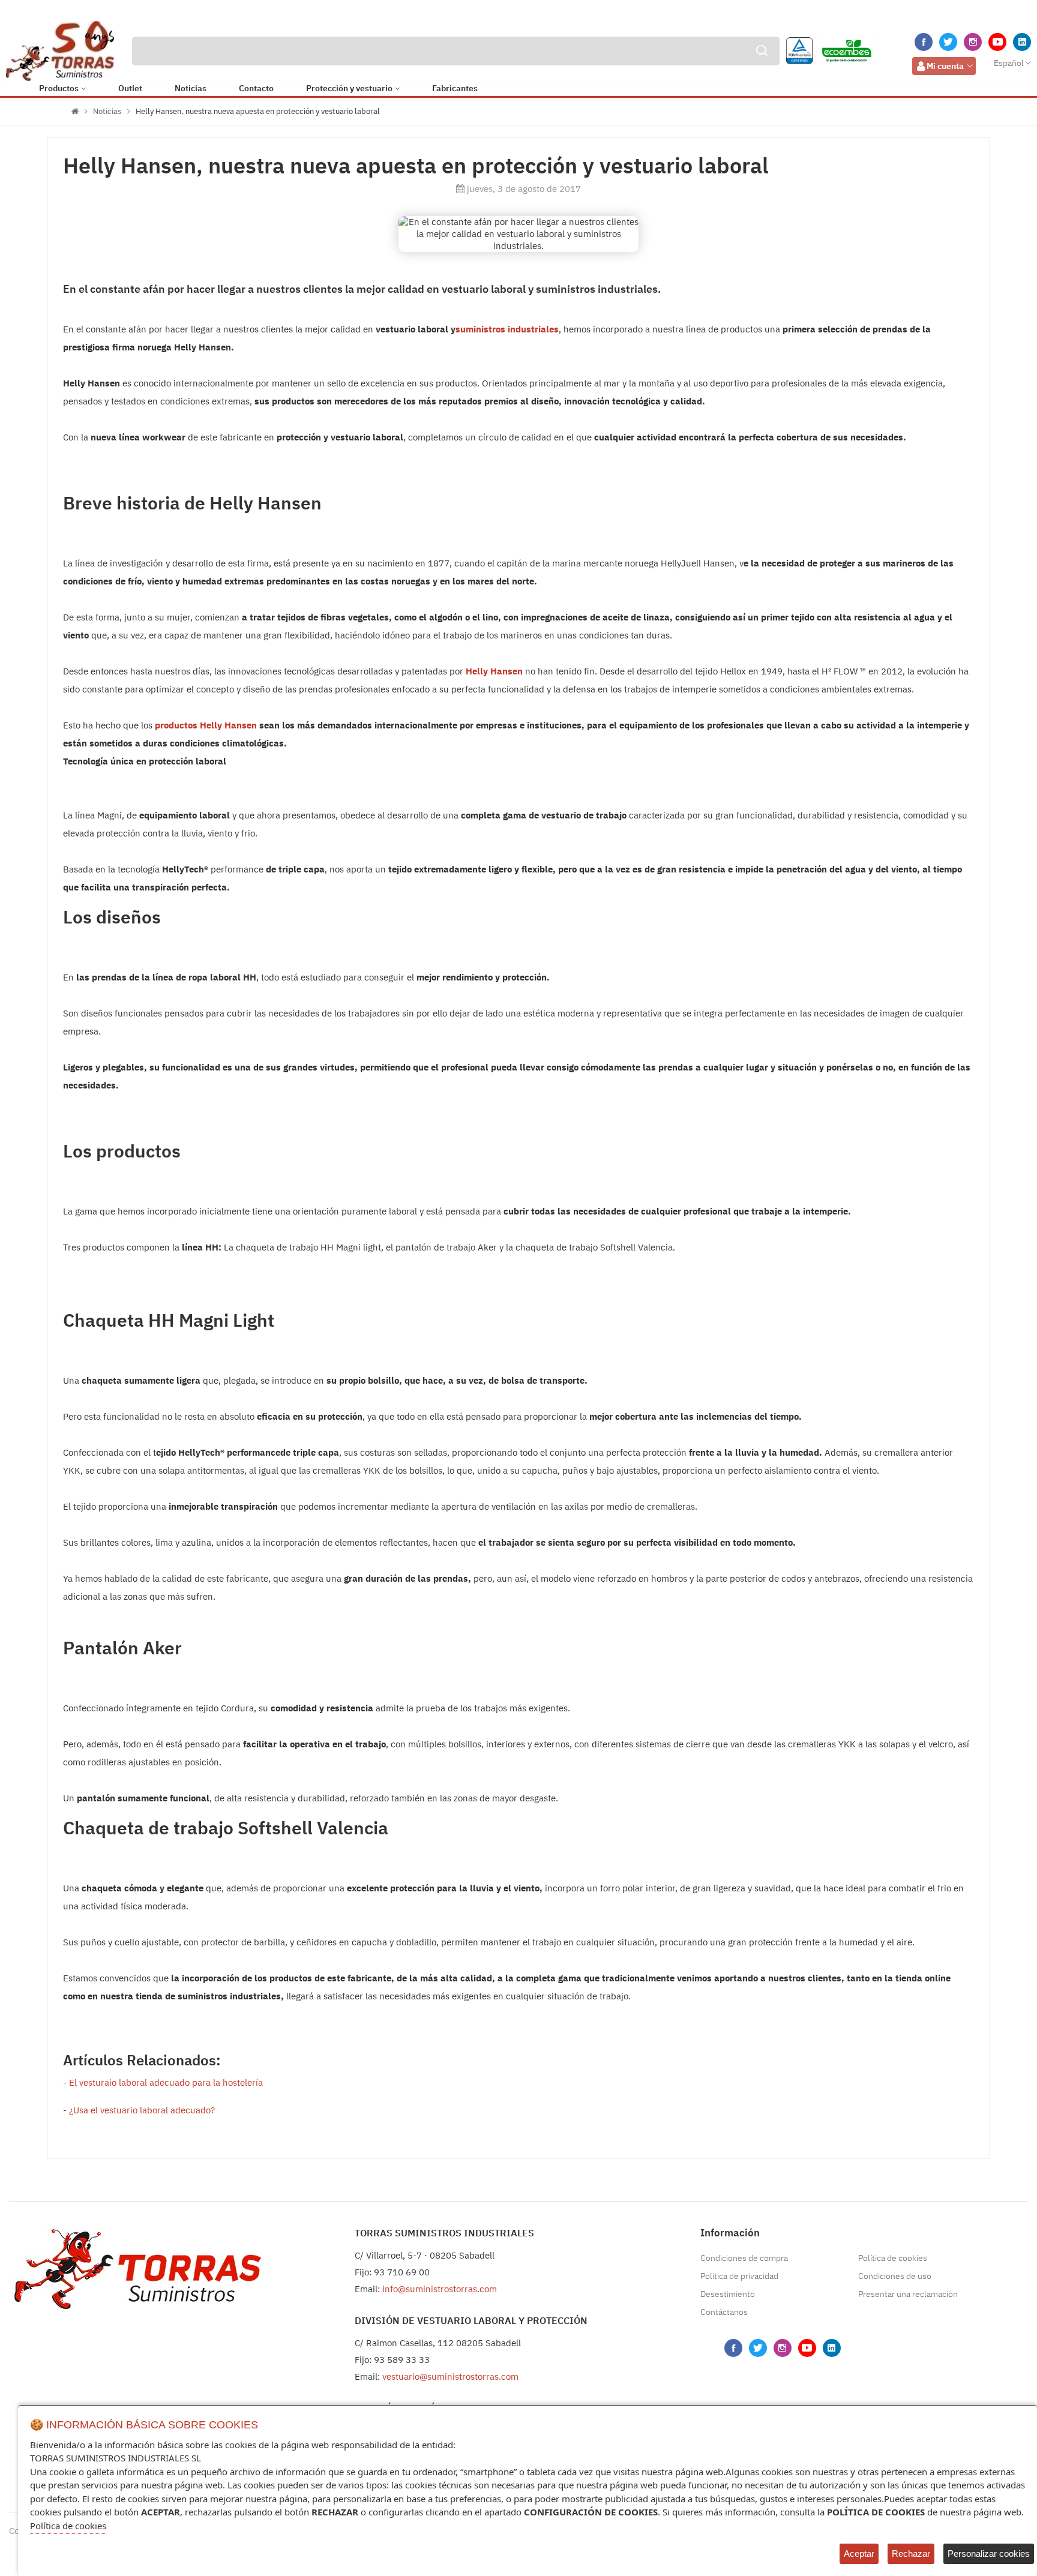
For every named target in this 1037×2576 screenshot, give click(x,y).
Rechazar (911, 2553)
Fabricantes (455, 88)
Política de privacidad (739, 2276)
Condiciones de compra (744, 2258)
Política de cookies (893, 2258)
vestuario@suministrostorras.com (450, 2376)
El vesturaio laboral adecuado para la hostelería (166, 2082)
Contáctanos (724, 2312)
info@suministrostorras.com (440, 2289)
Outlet (130, 88)
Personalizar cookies (989, 2553)
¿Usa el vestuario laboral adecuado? (142, 2110)
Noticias (191, 88)
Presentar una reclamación (908, 2294)
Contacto (256, 88)
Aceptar (859, 2553)
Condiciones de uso (895, 2276)
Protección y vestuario (349, 88)
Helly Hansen (494, 671)
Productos (59, 88)
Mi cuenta (945, 66)
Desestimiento (728, 2294)
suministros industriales (507, 329)
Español (1009, 63)
